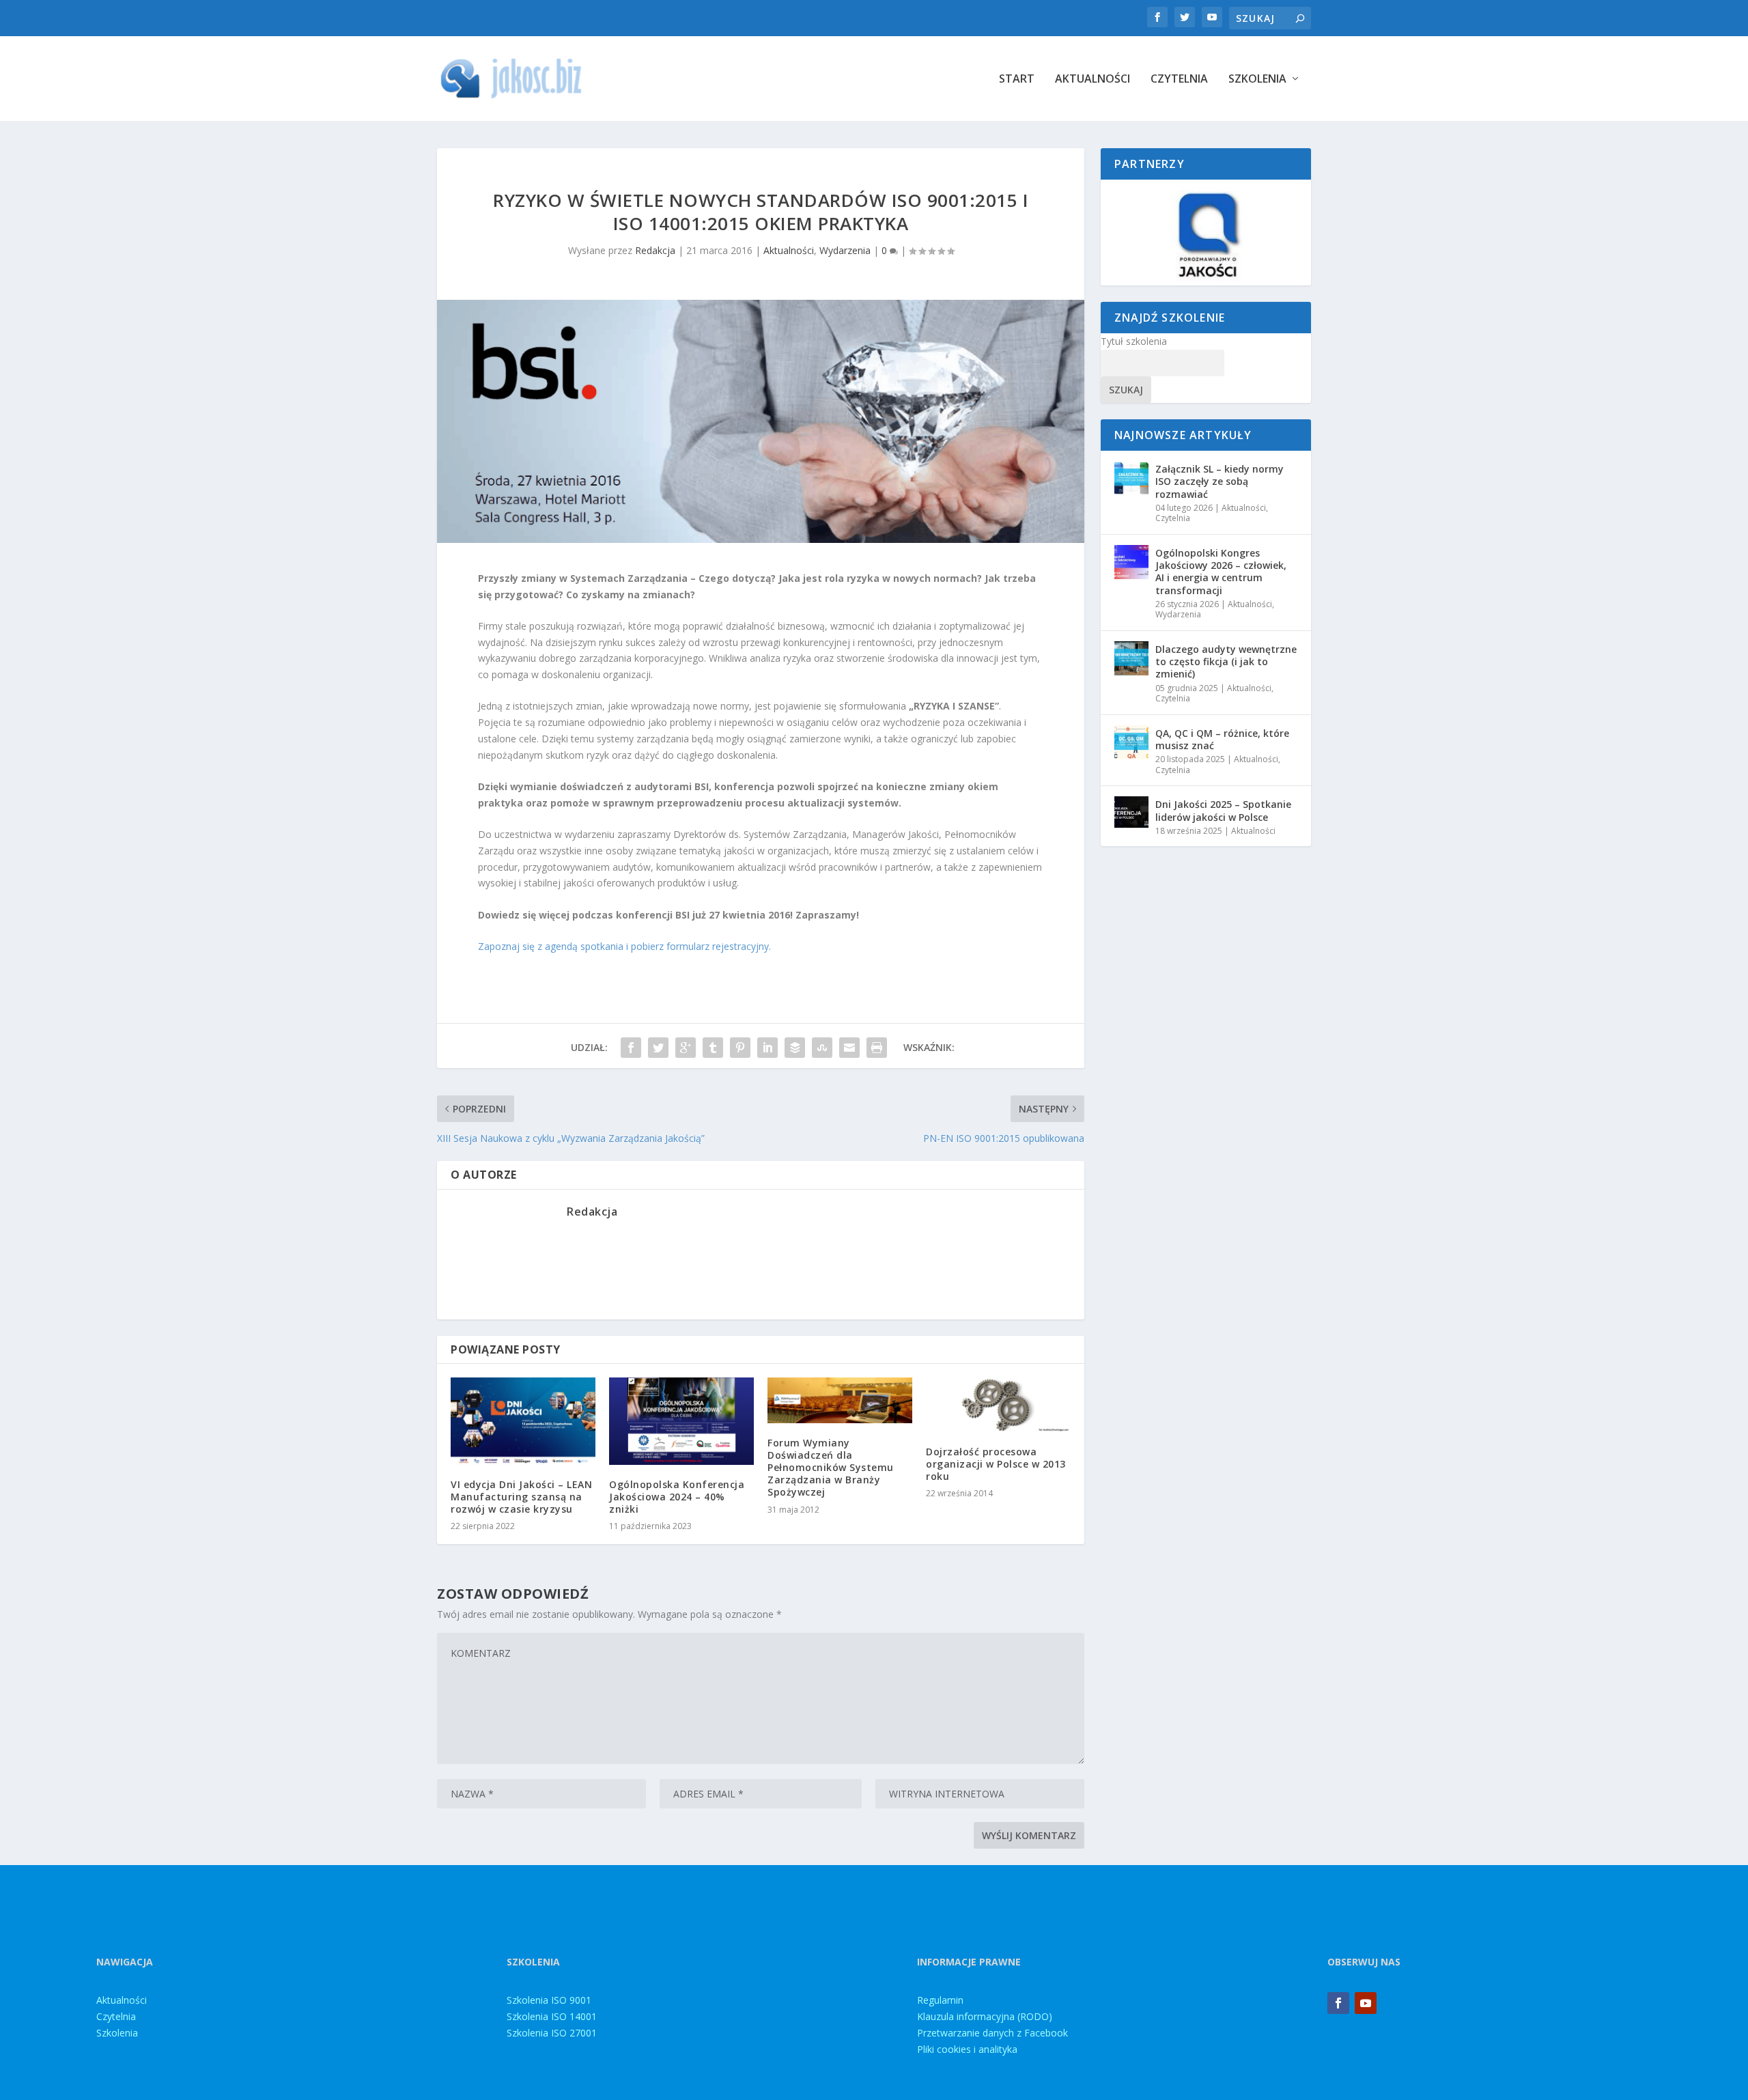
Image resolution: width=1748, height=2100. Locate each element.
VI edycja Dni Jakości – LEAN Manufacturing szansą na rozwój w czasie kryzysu (521, 1497)
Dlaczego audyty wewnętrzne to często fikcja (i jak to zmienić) (1226, 661)
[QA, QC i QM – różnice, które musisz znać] (1131, 742)
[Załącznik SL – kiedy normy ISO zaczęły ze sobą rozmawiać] (1131, 478)
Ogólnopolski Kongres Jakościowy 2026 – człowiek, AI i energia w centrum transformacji (1221, 572)
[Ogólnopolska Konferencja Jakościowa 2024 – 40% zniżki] (681, 1421)
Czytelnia (1179, 80)
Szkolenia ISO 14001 (552, 2016)
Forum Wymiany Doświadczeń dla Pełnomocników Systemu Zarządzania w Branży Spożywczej (831, 1468)
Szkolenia (1257, 80)
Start (1017, 80)
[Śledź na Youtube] (1366, 2003)
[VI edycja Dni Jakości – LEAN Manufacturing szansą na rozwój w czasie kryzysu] (523, 1421)
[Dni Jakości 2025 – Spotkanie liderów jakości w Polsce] (1131, 813)
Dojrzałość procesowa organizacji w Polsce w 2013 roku (996, 1464)
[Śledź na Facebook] (1338, 2003)
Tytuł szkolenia (1134, 341)
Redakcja (655, 250)
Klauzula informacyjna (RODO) (985, 2016)
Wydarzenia (845, 250)
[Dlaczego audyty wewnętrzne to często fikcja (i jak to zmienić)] (1131, 658)
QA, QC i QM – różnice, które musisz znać (1222, 739)
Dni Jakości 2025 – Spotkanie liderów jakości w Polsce (1223, 810)
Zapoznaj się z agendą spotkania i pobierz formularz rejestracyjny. (624, 946)
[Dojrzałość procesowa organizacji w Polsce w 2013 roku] (998, 1405)
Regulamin (940, 2000)
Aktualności (1092, 80)
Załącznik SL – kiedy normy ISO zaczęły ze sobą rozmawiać (1220, 481)
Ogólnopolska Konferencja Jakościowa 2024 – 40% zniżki (677, 1497)
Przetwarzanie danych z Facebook (992, 2033)
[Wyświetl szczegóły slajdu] (1206, 233)
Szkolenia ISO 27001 (552, 2033)
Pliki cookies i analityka (967, 2049)
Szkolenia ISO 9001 (549, 2000)
